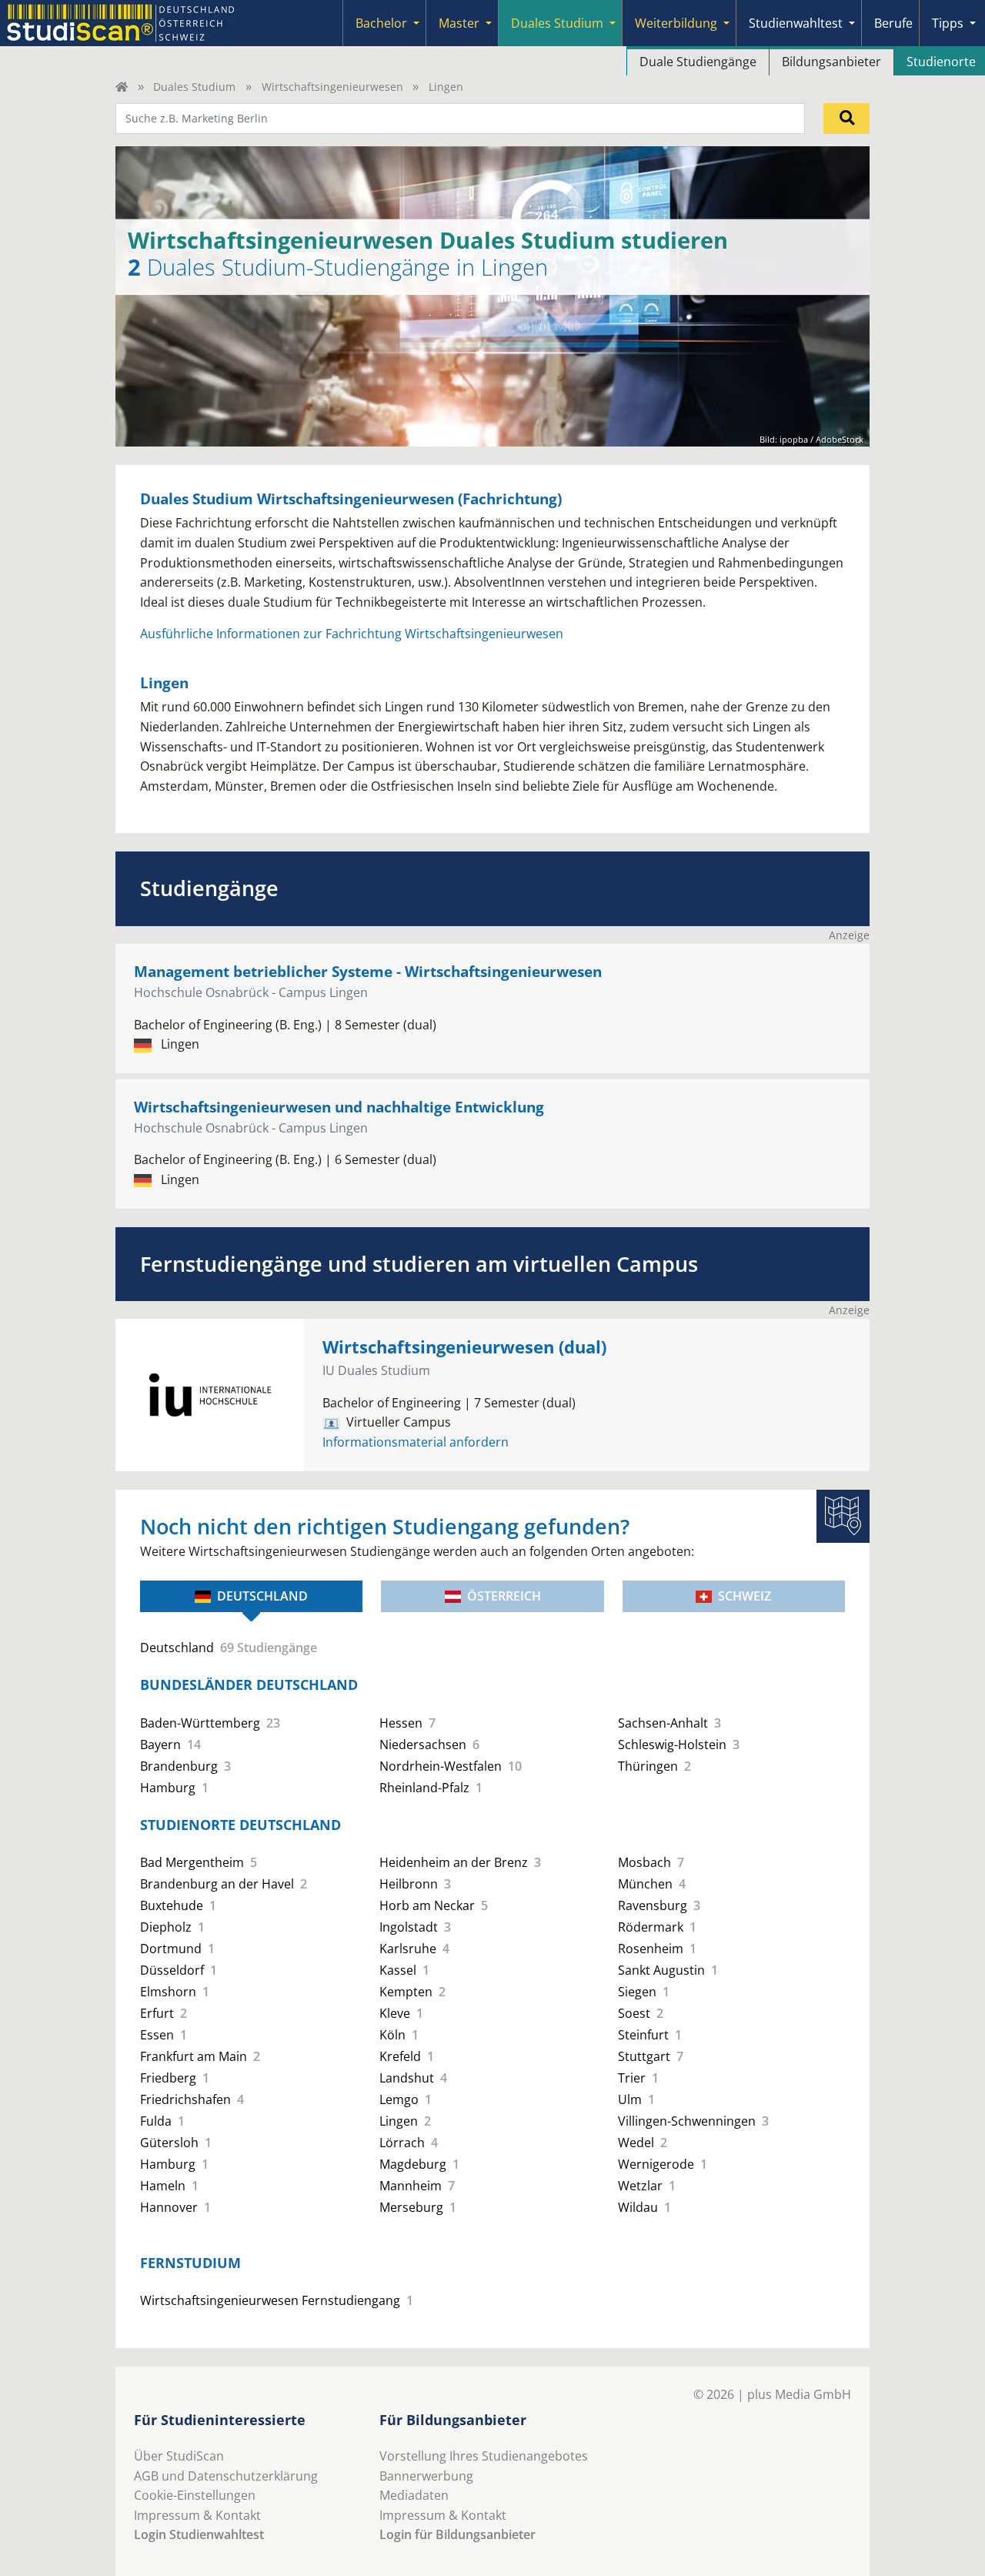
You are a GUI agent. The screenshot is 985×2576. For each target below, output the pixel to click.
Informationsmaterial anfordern (416, 1442)
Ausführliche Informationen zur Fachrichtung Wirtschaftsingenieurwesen (352, 634)
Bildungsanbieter (831, 62)
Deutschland (262, 1596)
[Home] (122, 87)
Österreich (504, 1596)
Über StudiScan (179, 2456)
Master (459, 23)
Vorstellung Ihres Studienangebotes (484, 2456)
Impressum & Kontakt (197, 2515)
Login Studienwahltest (199, 2534)
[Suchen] (846, 119)
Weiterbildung (676, 23)
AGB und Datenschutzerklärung (226, 2476)
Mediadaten (414, 2495)
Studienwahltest (796, 23)
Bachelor (381, 23)
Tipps (948, 23)
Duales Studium (557, 23)
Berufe (893, 23)
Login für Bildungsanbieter (457, 2534)
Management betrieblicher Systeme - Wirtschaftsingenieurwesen (368, 971)
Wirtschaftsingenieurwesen (332, 87)
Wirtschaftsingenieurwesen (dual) (464, 1347)
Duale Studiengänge (698, 62)
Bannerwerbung (426, 2476)
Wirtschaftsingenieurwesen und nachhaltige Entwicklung (339, 1107)
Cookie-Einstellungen (195, 2495)
